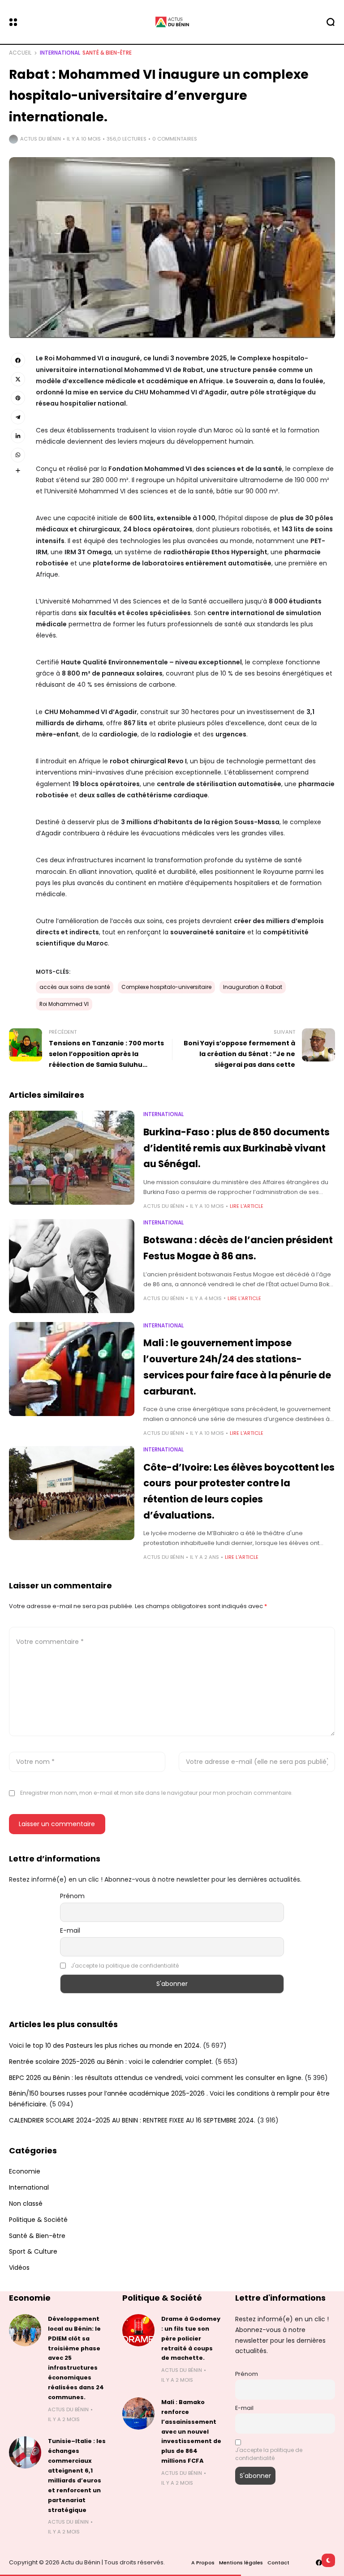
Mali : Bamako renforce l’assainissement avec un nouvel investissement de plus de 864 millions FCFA (191, 2431)
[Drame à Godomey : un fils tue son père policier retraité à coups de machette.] (138, 2330)
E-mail (70, 1930)
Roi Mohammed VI (64, 1004)
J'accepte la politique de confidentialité (125, 1966)
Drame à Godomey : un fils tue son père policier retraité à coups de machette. (191, 2339)
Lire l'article (247, 1206)
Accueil (20, 53)
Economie (25, 2171)
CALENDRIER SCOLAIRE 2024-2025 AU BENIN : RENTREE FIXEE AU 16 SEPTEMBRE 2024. (132, 2120)
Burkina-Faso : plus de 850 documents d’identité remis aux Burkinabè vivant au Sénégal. (236, 1148)
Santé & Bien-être (107, 53)
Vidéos (19, 2268)
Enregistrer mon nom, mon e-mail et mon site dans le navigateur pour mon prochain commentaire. (156, 1793)
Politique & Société (38, 2220)
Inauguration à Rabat (253, 987)
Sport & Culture (33, 2251)
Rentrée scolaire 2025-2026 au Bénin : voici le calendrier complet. (111, 2062)
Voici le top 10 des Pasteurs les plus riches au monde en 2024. (105, 2045)
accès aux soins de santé (75, 987)
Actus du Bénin (41, 139)
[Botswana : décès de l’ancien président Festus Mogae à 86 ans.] (72, 1266)
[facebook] (319, 2563)
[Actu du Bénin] (172, 22)
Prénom (72, 1896)
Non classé (26, 2204)
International (60, 53)
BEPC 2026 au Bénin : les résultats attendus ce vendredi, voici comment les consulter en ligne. (156, 2078)
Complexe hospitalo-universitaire (166, 987)
